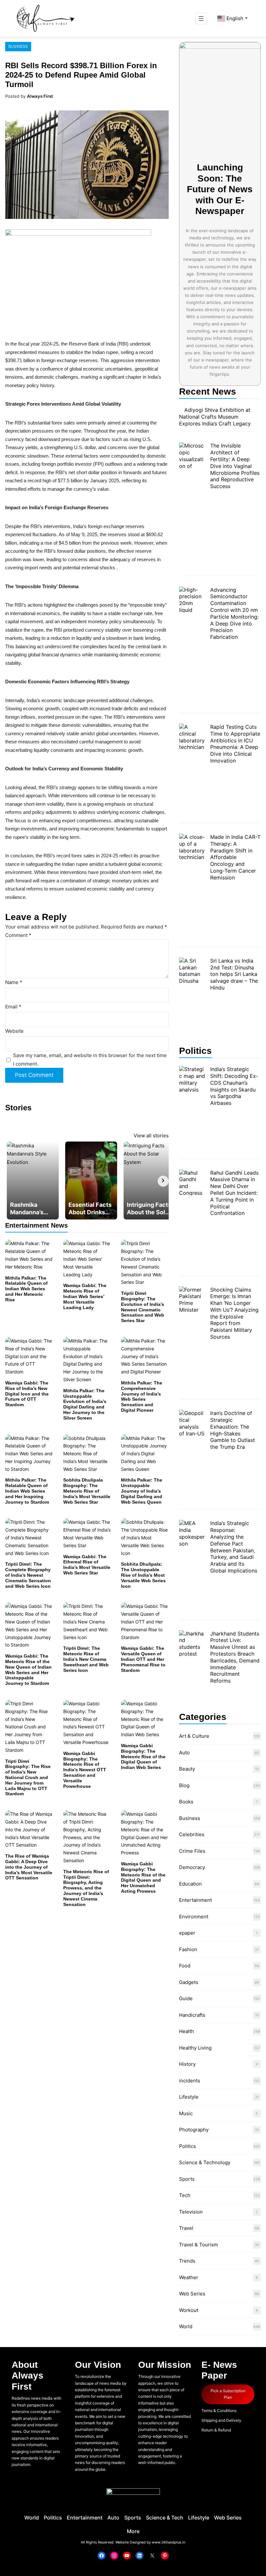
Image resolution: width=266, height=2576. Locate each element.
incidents (190, 2081)
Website (14, 1031)
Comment (18, 935)
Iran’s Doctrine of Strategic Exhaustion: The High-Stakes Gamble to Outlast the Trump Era (233, 1430)
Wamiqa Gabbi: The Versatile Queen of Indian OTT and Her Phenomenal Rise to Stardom (143, 1659)
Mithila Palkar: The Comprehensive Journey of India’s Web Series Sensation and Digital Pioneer (142, 1396)
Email (13, 1007)
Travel (186, 2228)
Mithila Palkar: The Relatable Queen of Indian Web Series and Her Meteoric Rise (26, 1289)
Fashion (188, 1949)
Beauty (187, 1769)
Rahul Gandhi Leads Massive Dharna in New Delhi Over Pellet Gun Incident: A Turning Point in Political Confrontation (234, 1193)
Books (186, 1802)
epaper (187, 1933)
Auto (184, 1753)
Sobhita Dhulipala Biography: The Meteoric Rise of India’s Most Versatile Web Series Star (87, 1491)
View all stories (151, 1136)
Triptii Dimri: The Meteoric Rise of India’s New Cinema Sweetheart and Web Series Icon (86, 1659)
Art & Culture (194, 1736)
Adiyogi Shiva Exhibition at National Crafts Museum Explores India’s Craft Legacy (215, 417)
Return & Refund (216, 2430)
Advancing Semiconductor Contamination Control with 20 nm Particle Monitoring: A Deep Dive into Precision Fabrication (234, 613)
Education (190, 1884)
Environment (194, 1917)
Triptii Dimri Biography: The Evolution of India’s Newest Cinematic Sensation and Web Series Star (143, 1307)
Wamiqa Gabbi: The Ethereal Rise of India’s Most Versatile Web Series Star (87, 1565)
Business (18, 46)
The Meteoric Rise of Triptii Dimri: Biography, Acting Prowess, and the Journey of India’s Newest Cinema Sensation (86, 1888)
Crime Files (192, 1851)
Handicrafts (192, 2015)
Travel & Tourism (199, 2245)
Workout (189, 2310)
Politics (187, 2146)
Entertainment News (36, 1225)
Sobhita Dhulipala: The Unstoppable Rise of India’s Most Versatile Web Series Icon (143, 1575)
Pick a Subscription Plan (228, 2394)
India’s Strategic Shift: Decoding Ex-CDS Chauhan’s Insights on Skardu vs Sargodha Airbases (234, 1086)
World (186, 2326)
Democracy (192, 1867)
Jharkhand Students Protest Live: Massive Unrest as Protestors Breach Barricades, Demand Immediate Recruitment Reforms (235, 1657)
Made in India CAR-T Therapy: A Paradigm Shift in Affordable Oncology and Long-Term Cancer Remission (235, 857)
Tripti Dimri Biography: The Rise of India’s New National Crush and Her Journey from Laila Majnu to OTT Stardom (28, 1778)
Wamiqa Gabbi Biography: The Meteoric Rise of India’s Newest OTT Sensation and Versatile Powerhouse (85, 1770)
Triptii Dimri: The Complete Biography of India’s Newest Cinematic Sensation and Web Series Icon (28, 1575)
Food (185, 1966)
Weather (189, 2277)
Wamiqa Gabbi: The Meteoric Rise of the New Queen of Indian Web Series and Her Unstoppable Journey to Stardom (28, 1670)
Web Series (192, 2294)
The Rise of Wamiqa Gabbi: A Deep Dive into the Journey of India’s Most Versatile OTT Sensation (29, 1867)
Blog (184, 1785)
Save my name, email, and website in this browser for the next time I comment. (90, 1060)
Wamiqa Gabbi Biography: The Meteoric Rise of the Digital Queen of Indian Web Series (143, 1756)
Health (187, 2031)
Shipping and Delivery (221, 2420)
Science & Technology (205, 2162)
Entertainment (195, 1900)
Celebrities (192, 1834)
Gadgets (189, 1982)
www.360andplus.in (169, 2542)
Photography (194, 2130)
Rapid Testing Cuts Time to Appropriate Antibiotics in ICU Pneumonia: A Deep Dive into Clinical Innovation (235, 744)
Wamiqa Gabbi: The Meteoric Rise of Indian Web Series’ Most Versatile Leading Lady (85, 1296)
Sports (187, 2179)
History (187, 2064)
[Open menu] (201, 19)
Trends (187, 2261)
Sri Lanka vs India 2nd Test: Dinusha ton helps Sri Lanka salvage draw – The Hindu (234, 974)
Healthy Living (195, 2048)
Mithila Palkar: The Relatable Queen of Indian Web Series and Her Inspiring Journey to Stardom (27, 1491)
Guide (186, 1998)
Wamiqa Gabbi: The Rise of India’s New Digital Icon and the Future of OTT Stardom (27, 1394)
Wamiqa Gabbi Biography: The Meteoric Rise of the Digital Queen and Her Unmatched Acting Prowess (143, 1877)
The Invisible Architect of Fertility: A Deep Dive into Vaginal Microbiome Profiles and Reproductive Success (235, 466)
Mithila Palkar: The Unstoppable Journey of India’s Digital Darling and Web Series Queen (142, 1491)
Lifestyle (189, 2097)
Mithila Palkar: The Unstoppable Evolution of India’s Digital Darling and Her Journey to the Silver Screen (85, 1404)
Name (14, 982)
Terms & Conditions (219, 2411)
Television (191, 2212)
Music (186, 2113)
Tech (185, 2195)
